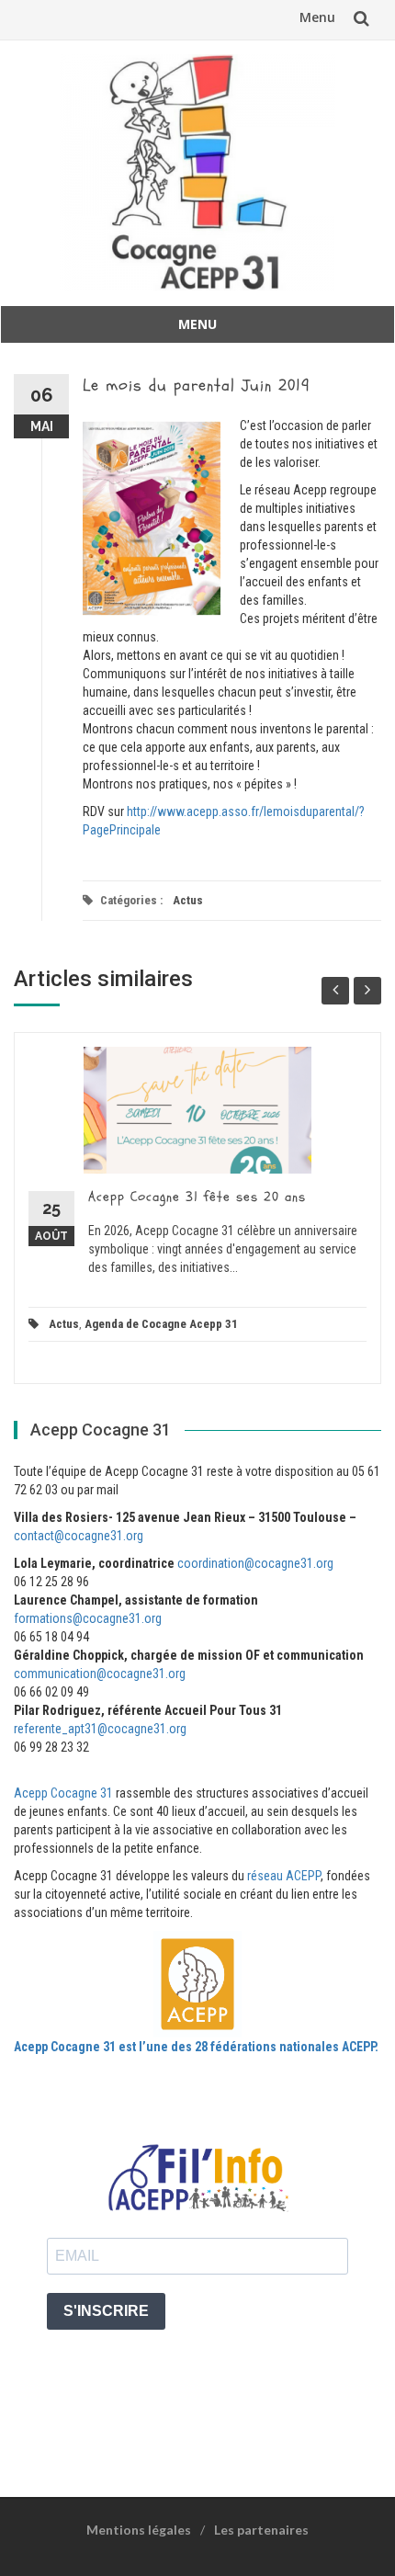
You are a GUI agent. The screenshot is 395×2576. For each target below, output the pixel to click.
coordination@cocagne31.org (255, 1563)
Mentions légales (139, 2530)
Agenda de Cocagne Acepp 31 (161, 1324)
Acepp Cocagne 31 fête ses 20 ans (197, 1197)
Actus (188, 900)
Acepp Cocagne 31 (63, 1793)
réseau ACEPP (284, 1876)
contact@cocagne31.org (79, 1536)
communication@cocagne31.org (100, 1674)
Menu (317, 17)
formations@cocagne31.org (88, 1618)
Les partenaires (261, 2530)
